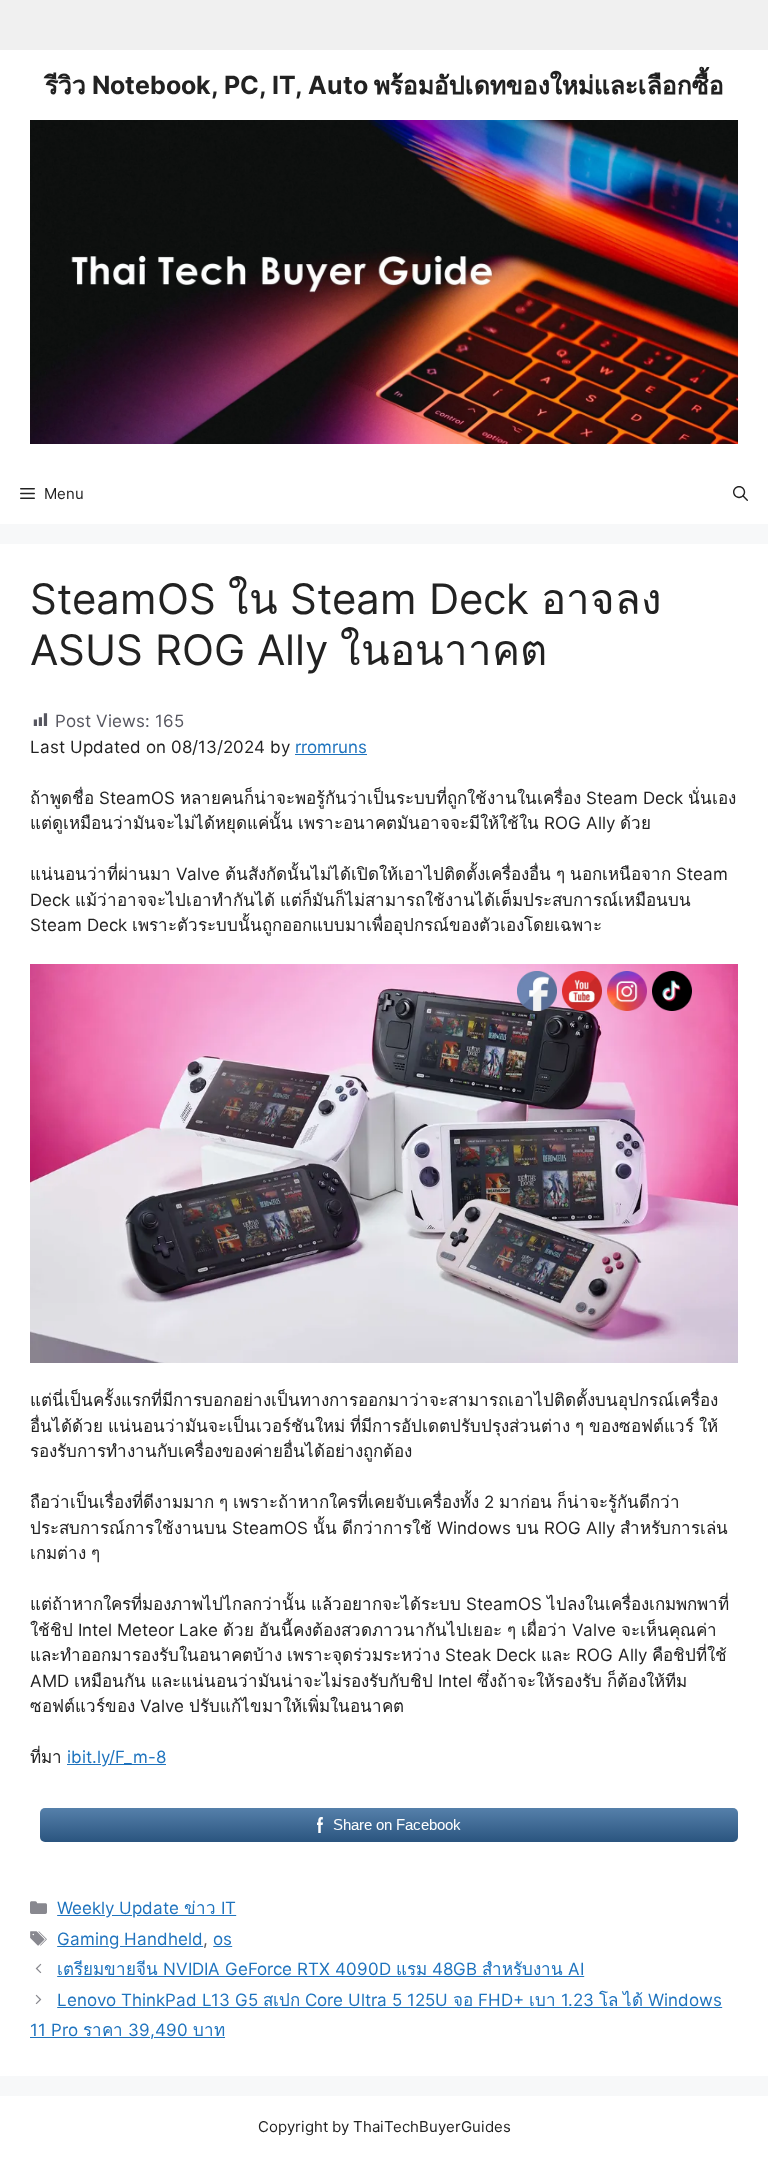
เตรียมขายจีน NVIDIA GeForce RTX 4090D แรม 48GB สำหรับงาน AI (320, 1969)
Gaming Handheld (130, 1939)
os (222, 1939)
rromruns (331, 747)
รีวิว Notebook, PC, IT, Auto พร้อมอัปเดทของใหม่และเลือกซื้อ (384, 85)
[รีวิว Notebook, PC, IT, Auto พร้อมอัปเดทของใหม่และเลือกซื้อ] (384, 281)
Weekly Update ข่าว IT (146, 1908)
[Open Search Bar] (740, 494)
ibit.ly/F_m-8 (116, 1757)
